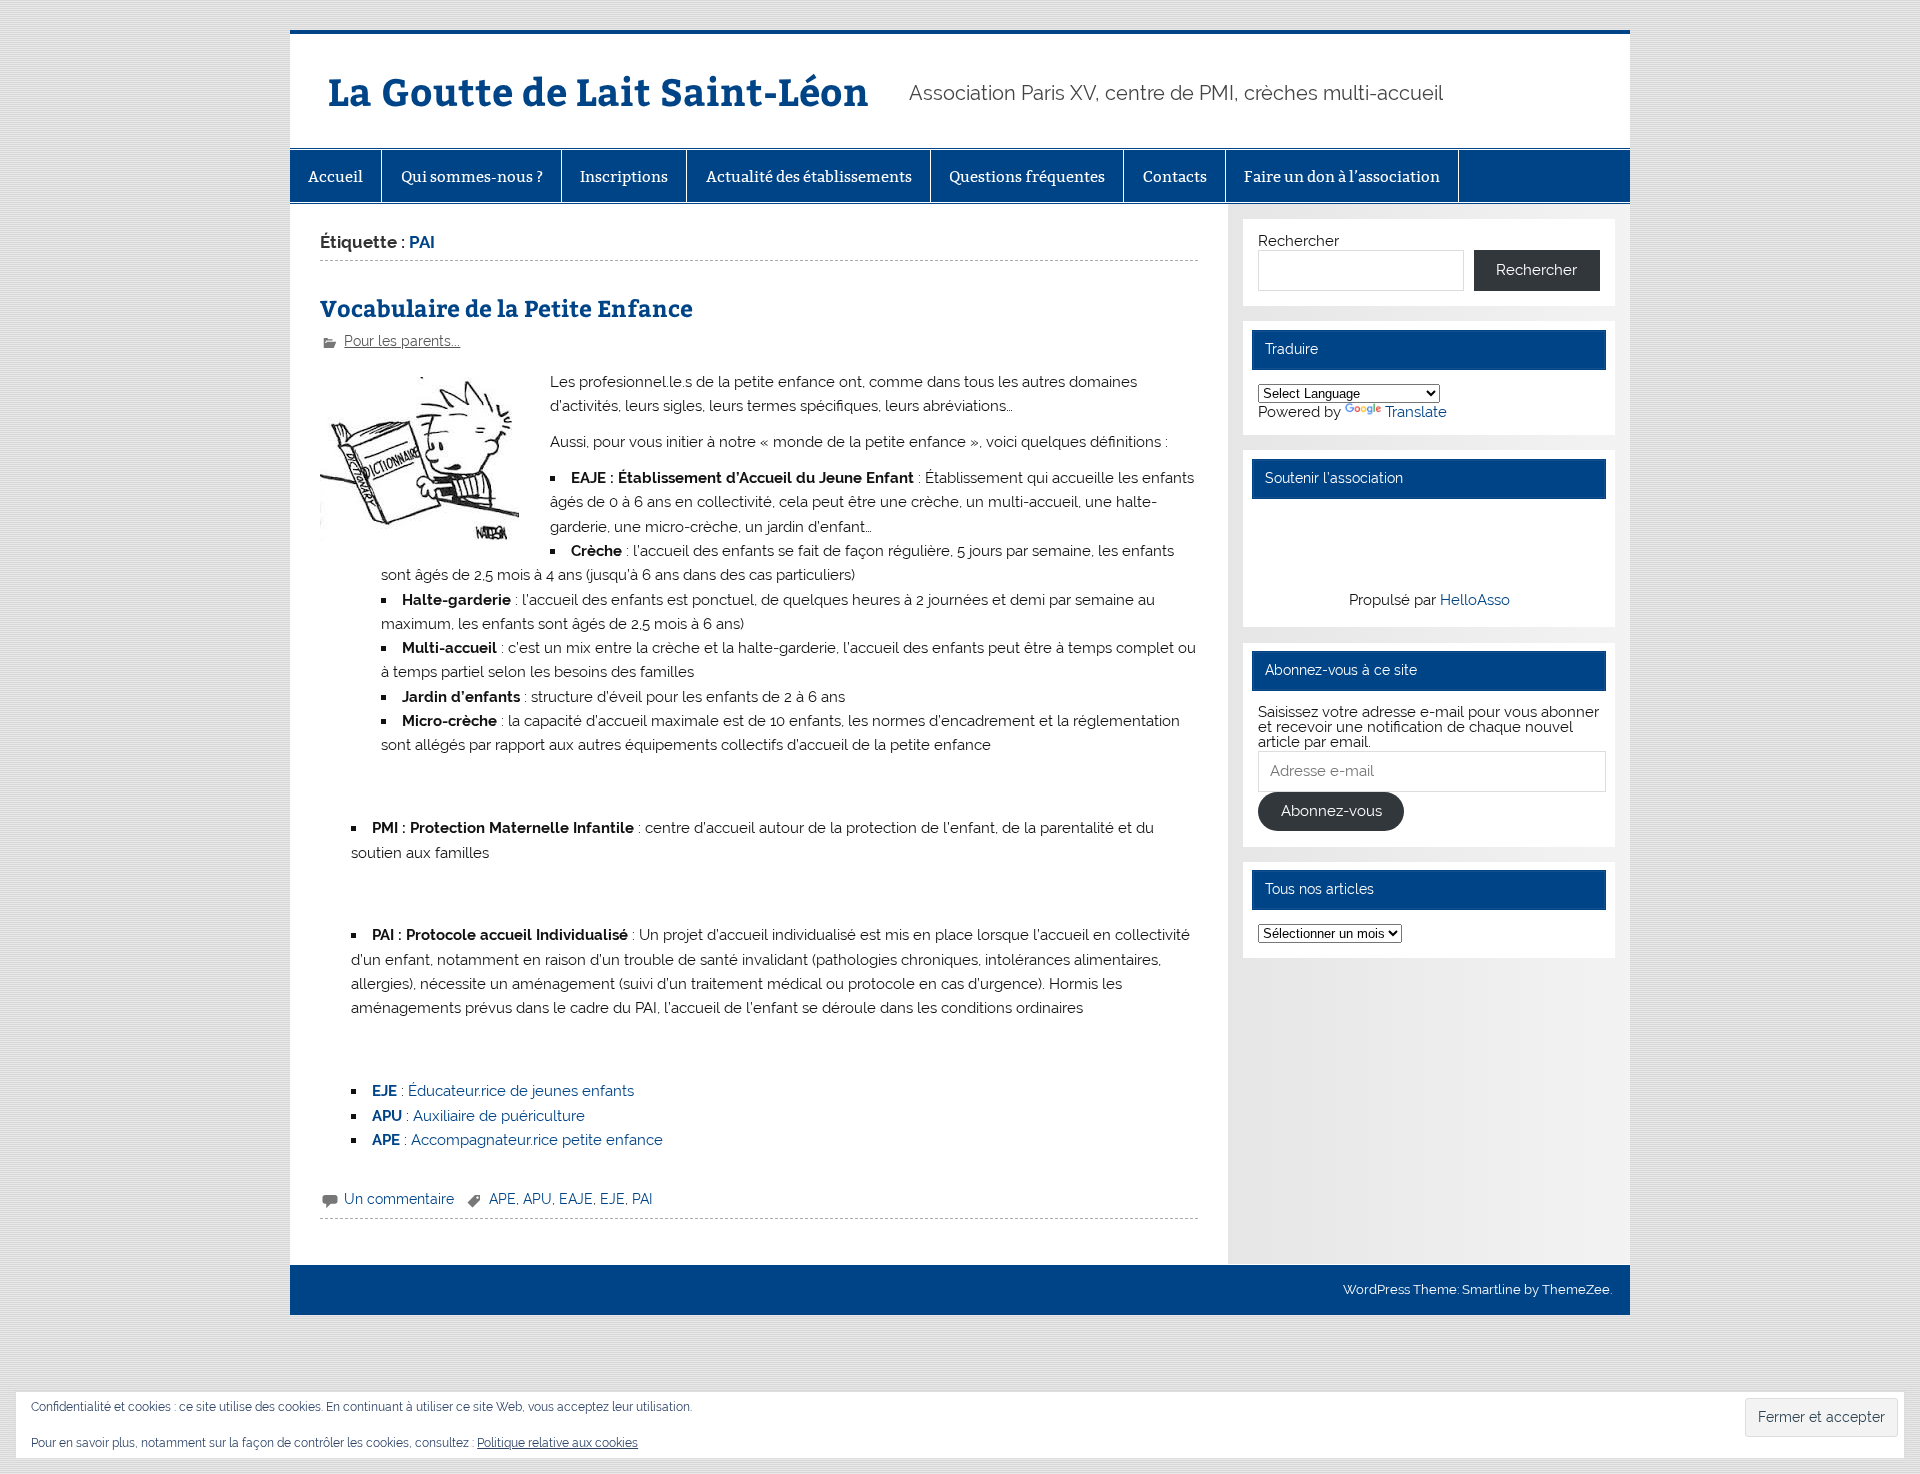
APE (502, 1199)
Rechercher (1298, 241)
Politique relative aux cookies (557, 1443)
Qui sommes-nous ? (472, 176)
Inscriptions (624, 176)
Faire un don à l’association (1342, 176)
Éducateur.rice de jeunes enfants (521, 1091)
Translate (1416, 412)
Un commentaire (399, 1199)
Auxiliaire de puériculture (499, 1116)
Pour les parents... (402, 341)
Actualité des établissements (809, 176)
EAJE (576, 1199)
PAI (642, 1199)
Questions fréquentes (1027, 176)
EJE (612, 1199)
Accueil (335, 176)
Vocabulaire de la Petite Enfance (506, 307)
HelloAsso (1475, 600)
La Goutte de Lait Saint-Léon (598, 90)
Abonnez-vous (1331, 811)
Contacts (1175, 176)
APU (537, 1199)
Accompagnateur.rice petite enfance (537, 1140)
